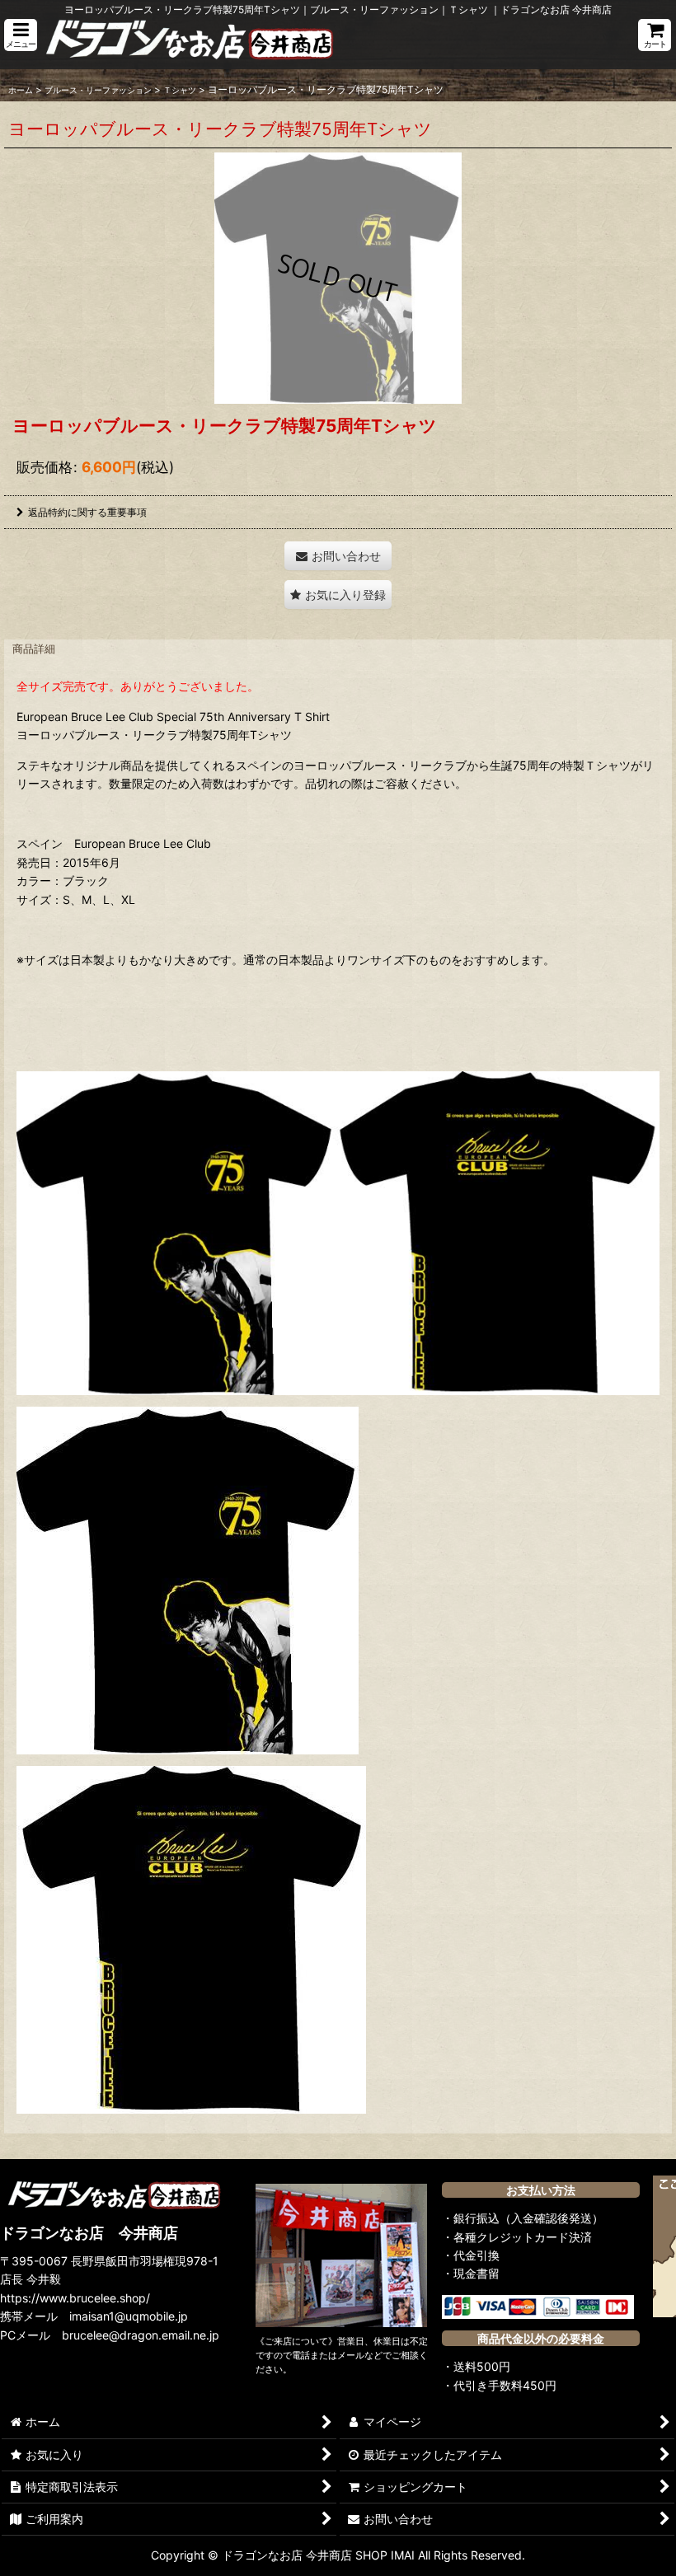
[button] (21, 35)
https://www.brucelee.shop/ (75, 2298)
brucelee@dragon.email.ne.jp (141, 2335)
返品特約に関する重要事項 (87, 512)
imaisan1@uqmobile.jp (129, 2316)
